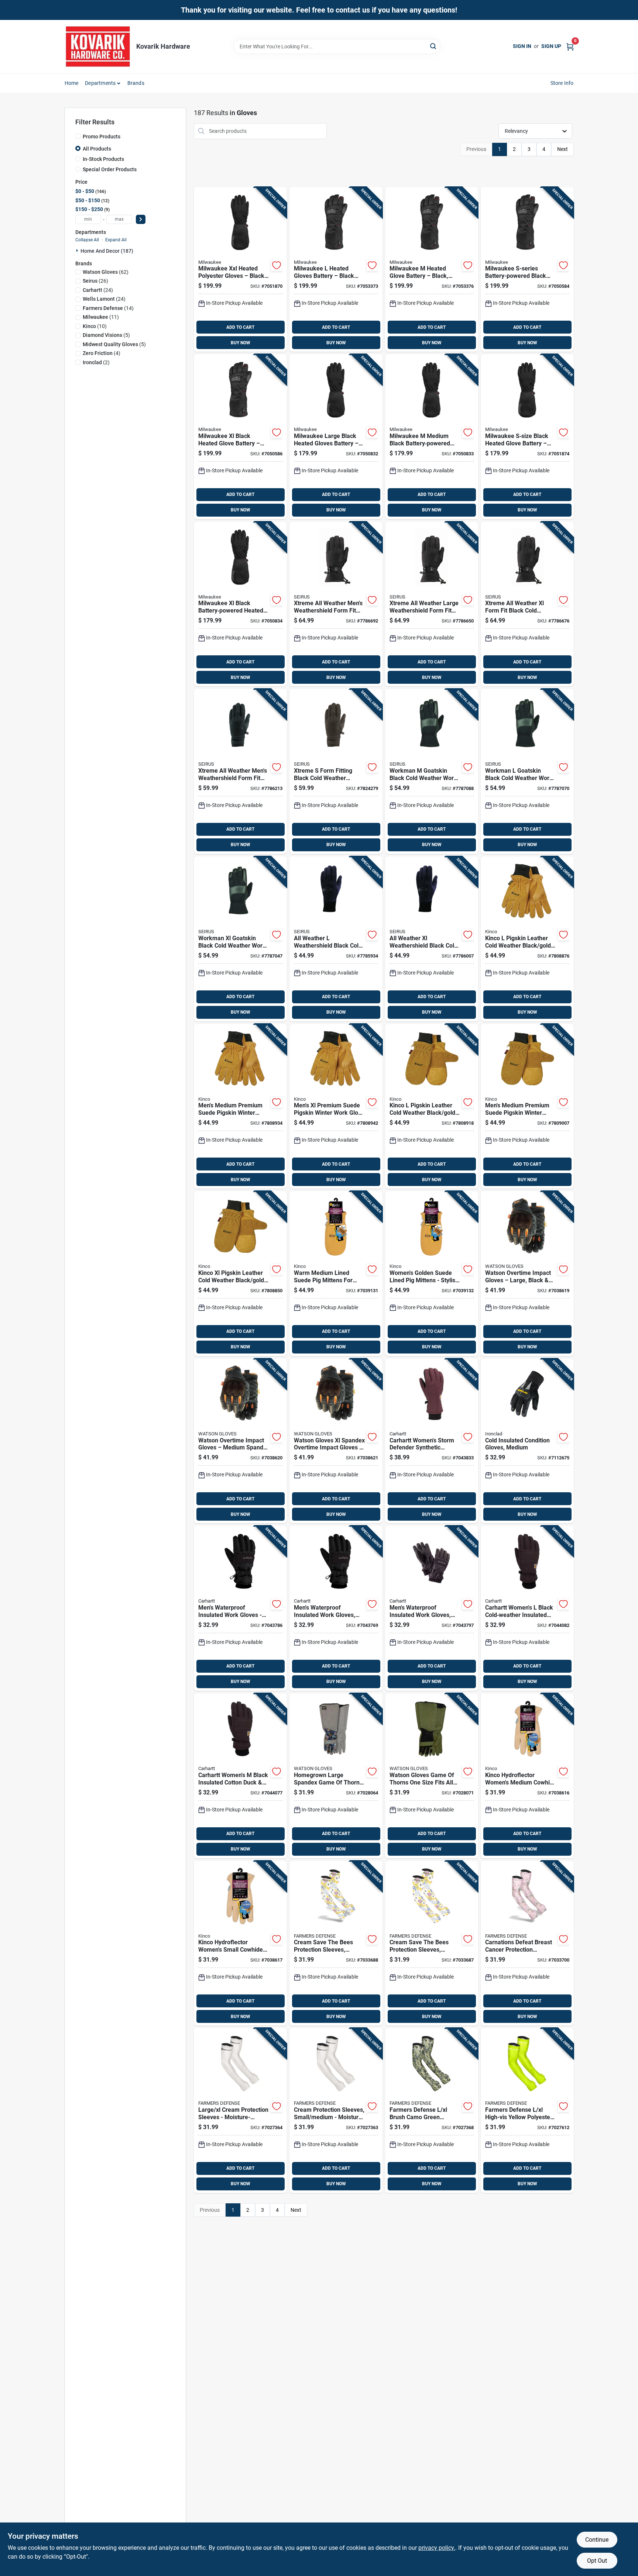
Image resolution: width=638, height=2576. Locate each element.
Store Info (562, 83)
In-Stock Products (103, 159)
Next (562, 149)
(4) (102, 353)
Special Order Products (110, 169)
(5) (106, 335)
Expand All (116, 240)
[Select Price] (141, 219)
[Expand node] (78, 251)
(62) (106, 272)
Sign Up (551, 46)
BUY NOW (241, 343)
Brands (136, 83)
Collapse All (87, 240)
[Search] (434, 46)
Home (72, 83)
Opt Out (597, 2561)
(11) (101, 317)
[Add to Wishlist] (277, 265)
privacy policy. (437, 2548)
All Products (97, 149)
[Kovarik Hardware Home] (98, 46)
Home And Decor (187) (107, 251)
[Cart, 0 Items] (570, 46)
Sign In (522, 46)
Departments (100, 83)
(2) (96, 362)
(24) (98, 290)
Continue (597, 2540)
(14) (108, 308)
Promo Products (102, 137)
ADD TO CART (240, 327)
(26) (95, 281)
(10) (95, 326)
